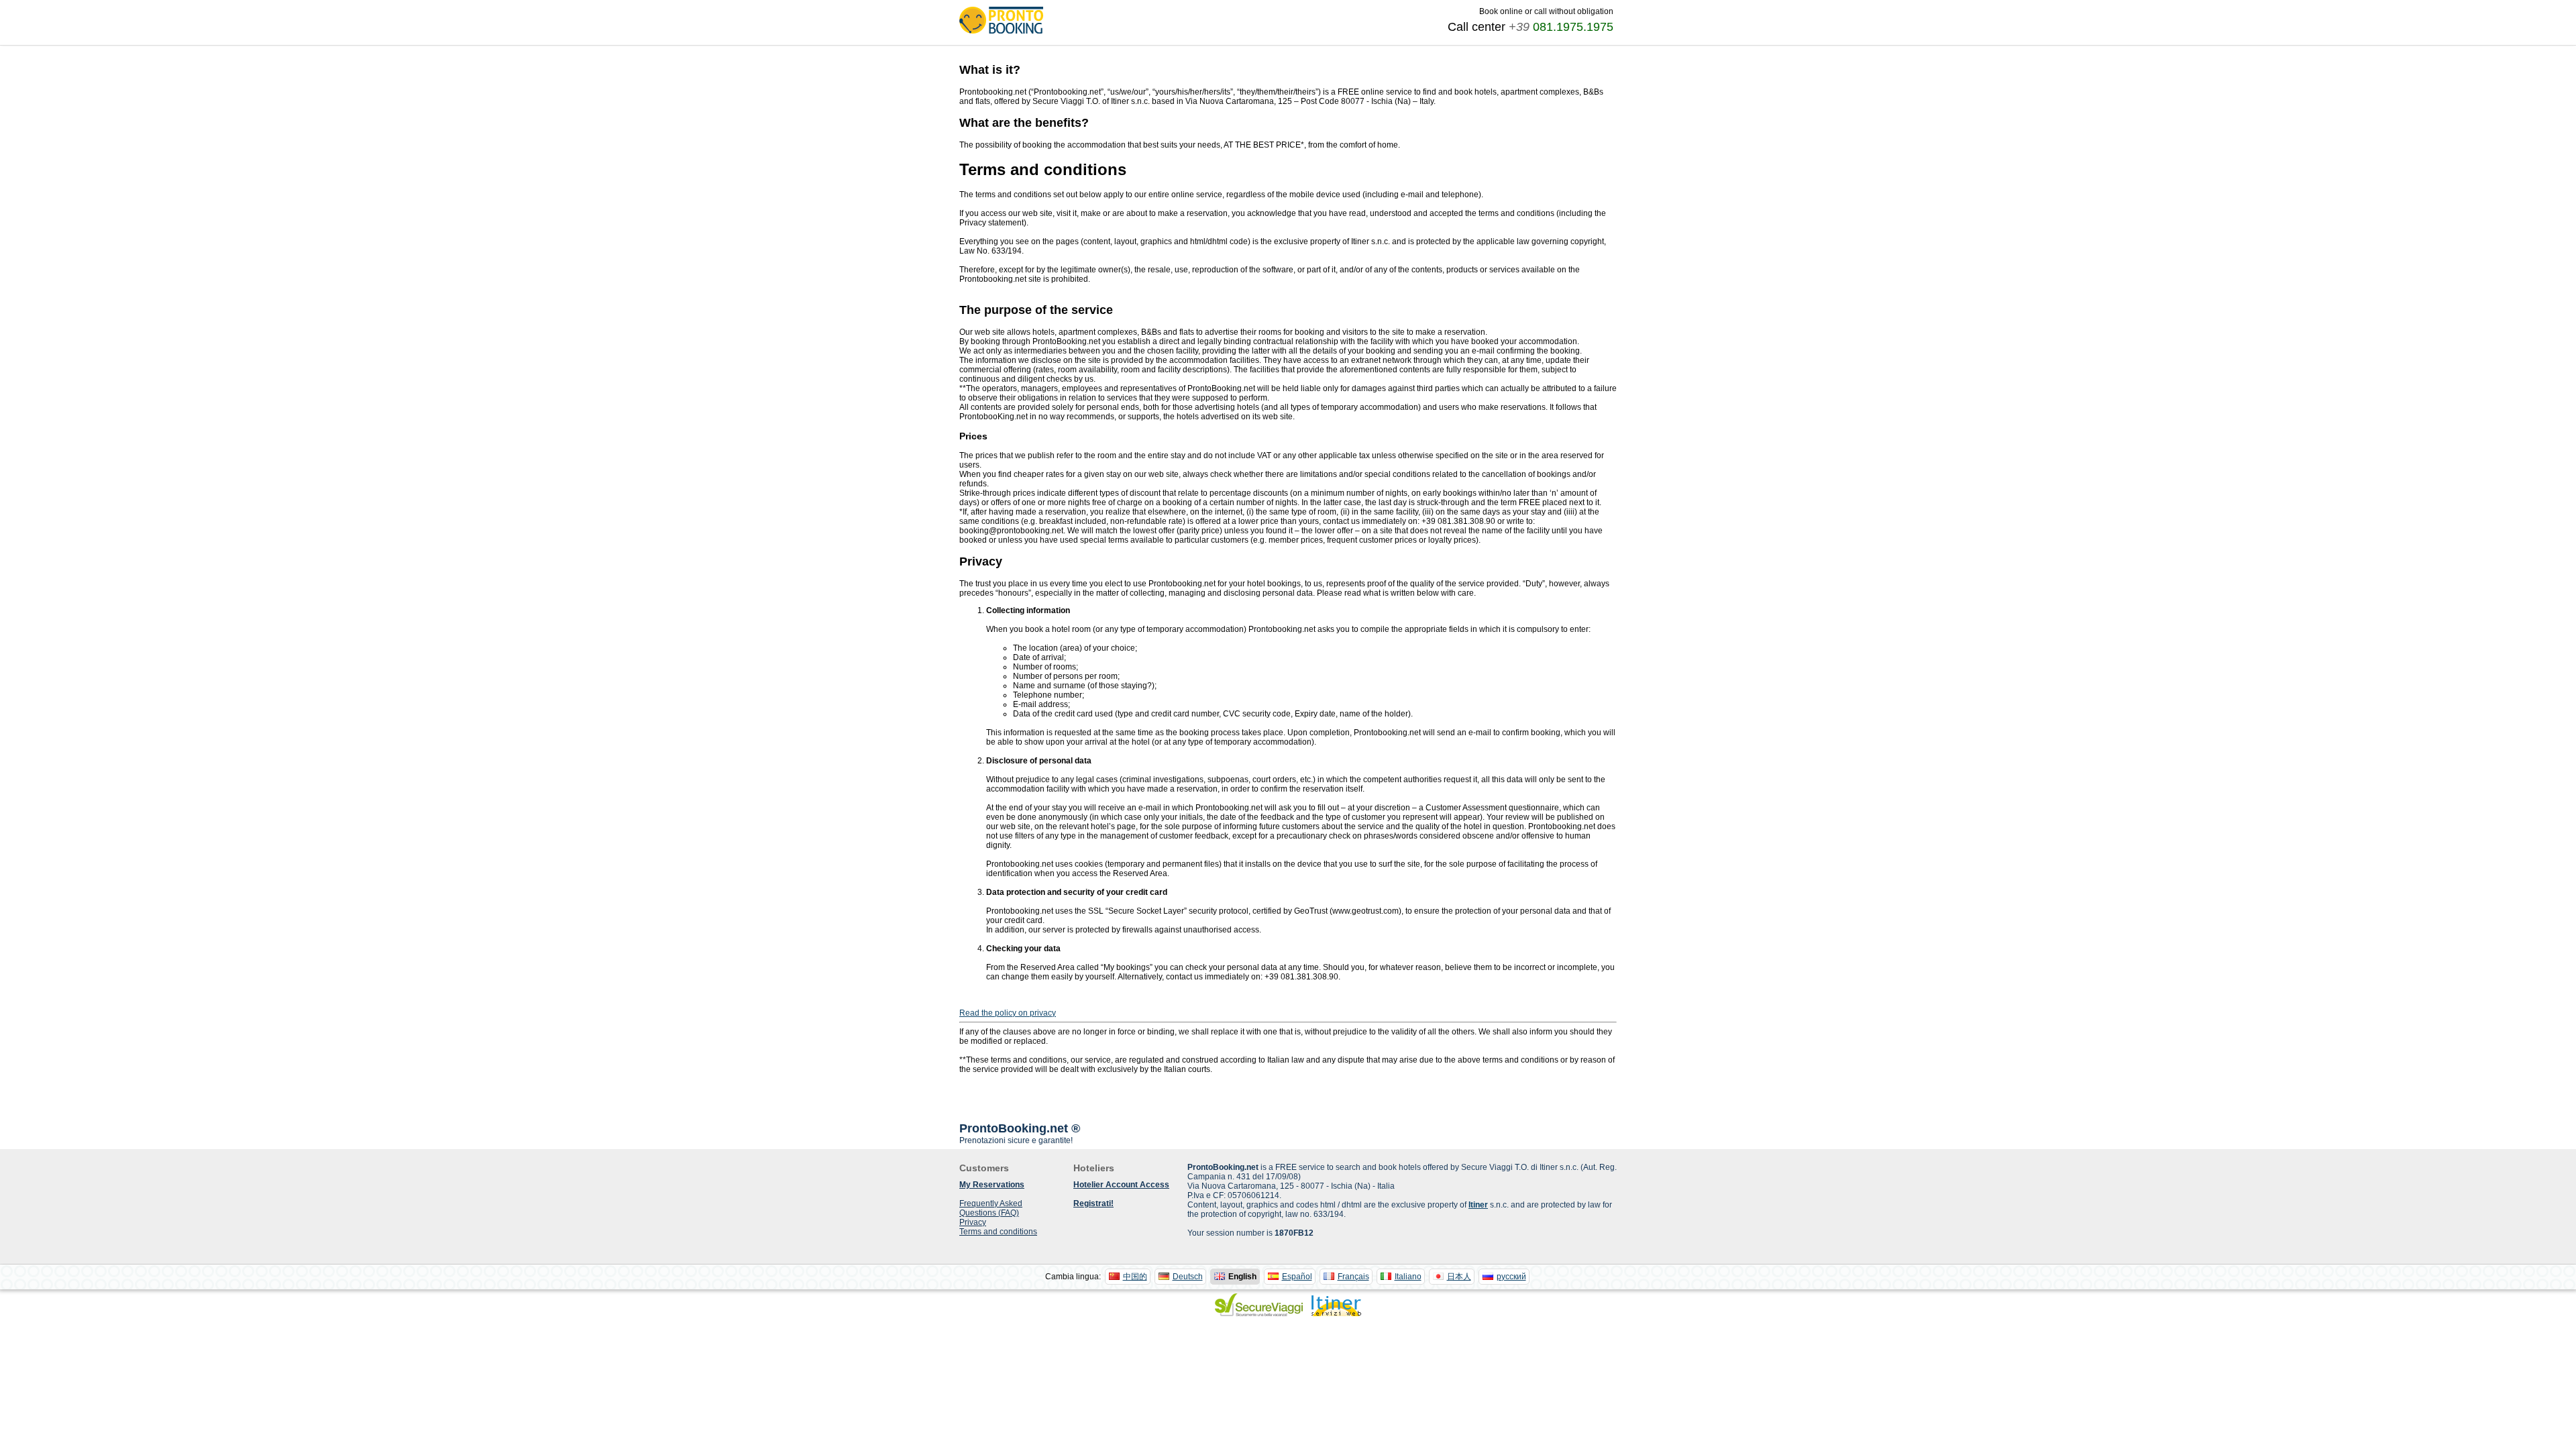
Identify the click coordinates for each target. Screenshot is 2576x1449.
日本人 (1459, 1277)
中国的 (1135, 1277)
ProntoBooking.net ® (1020, 1128)
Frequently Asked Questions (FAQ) (991, 1208)
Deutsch (1188, 1277)
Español (1297, 1277)
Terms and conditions (998, 1232)
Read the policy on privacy (1008, 1013)
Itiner (1478, 1205)
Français (1353, 1277)
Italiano (1408, 1277)
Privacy (973, 1222)
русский (1511, 1277)
